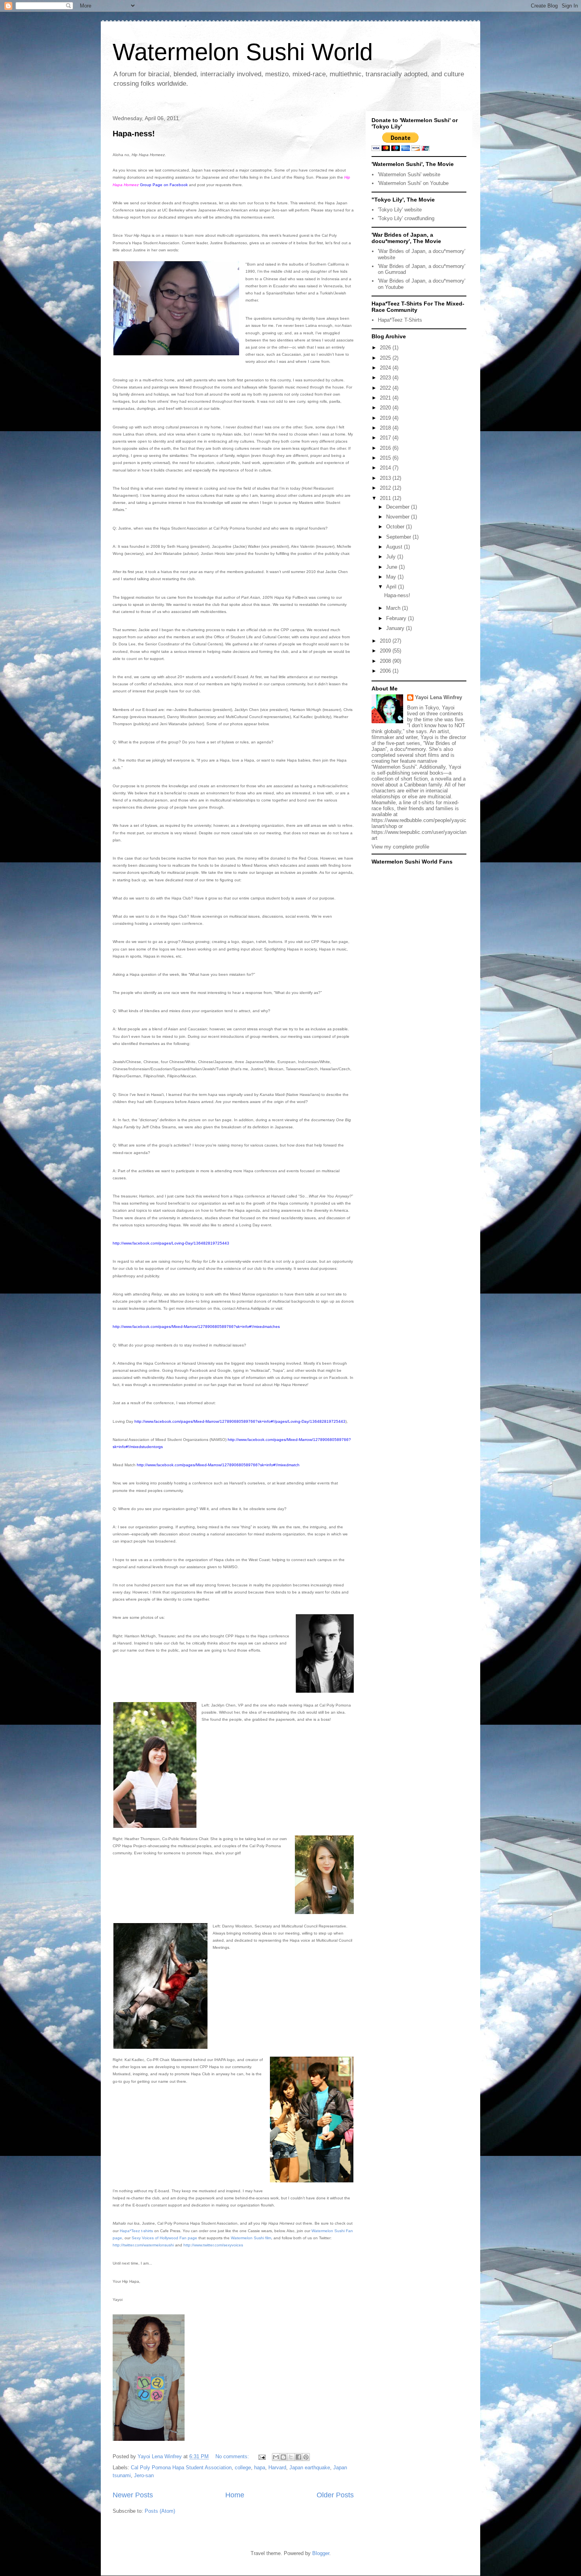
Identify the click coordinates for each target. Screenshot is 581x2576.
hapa (260, 2468)
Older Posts (335, 2495)
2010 (386, 641)
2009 (386, 651)
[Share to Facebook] (298, 2457)
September (399, 537)
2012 (386, 488)
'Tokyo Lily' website (400, 210)
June (392, 567)
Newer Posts (133, 2495)
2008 (386, 661)
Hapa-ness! (134, 134)
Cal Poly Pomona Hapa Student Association (181, 2468)
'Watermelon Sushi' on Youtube (413, 183)
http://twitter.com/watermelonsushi (143, 2245)
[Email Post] (261, 2456)
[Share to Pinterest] (306, 2457)
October (396, 527)
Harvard (277, 2468)
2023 (386, 378)
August (395, 547)
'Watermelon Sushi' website (409, 174)
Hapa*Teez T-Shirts (400, 320)
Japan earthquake (310, 2468)
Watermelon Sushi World (243, 52)
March (394, 608)
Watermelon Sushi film (251, 2238)
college (243, 2468)
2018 (386, 428)
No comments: (233, 2456)
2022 (386, 388)
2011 (386, 498)
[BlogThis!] (283, 2457)
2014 (386, 468)
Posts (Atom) (160, 2511)
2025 (386, 358)
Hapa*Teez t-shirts (136, 2231)
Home (235, 2495)
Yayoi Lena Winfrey (439, 697)
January (396, 628)
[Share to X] (291, 2457)
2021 (386, 398)
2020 (386, 408)
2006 (386, 671)
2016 (386, 448)
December (399, 507)
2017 (386, 438)
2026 (386, 348)
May (392, 577)
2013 (386, 478)
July (392, 557)
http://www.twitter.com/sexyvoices (213, 2245)
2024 (386, 368)
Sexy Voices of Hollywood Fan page (164, 2238)
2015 (386, 458)
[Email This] (276, 2457)
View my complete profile (400, 847)
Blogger (321, 2553)
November (399, 517)
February (397, 618)
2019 (386, 418)
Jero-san (144, 2475)
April (392, 587)
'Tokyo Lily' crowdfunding (406, 218)
